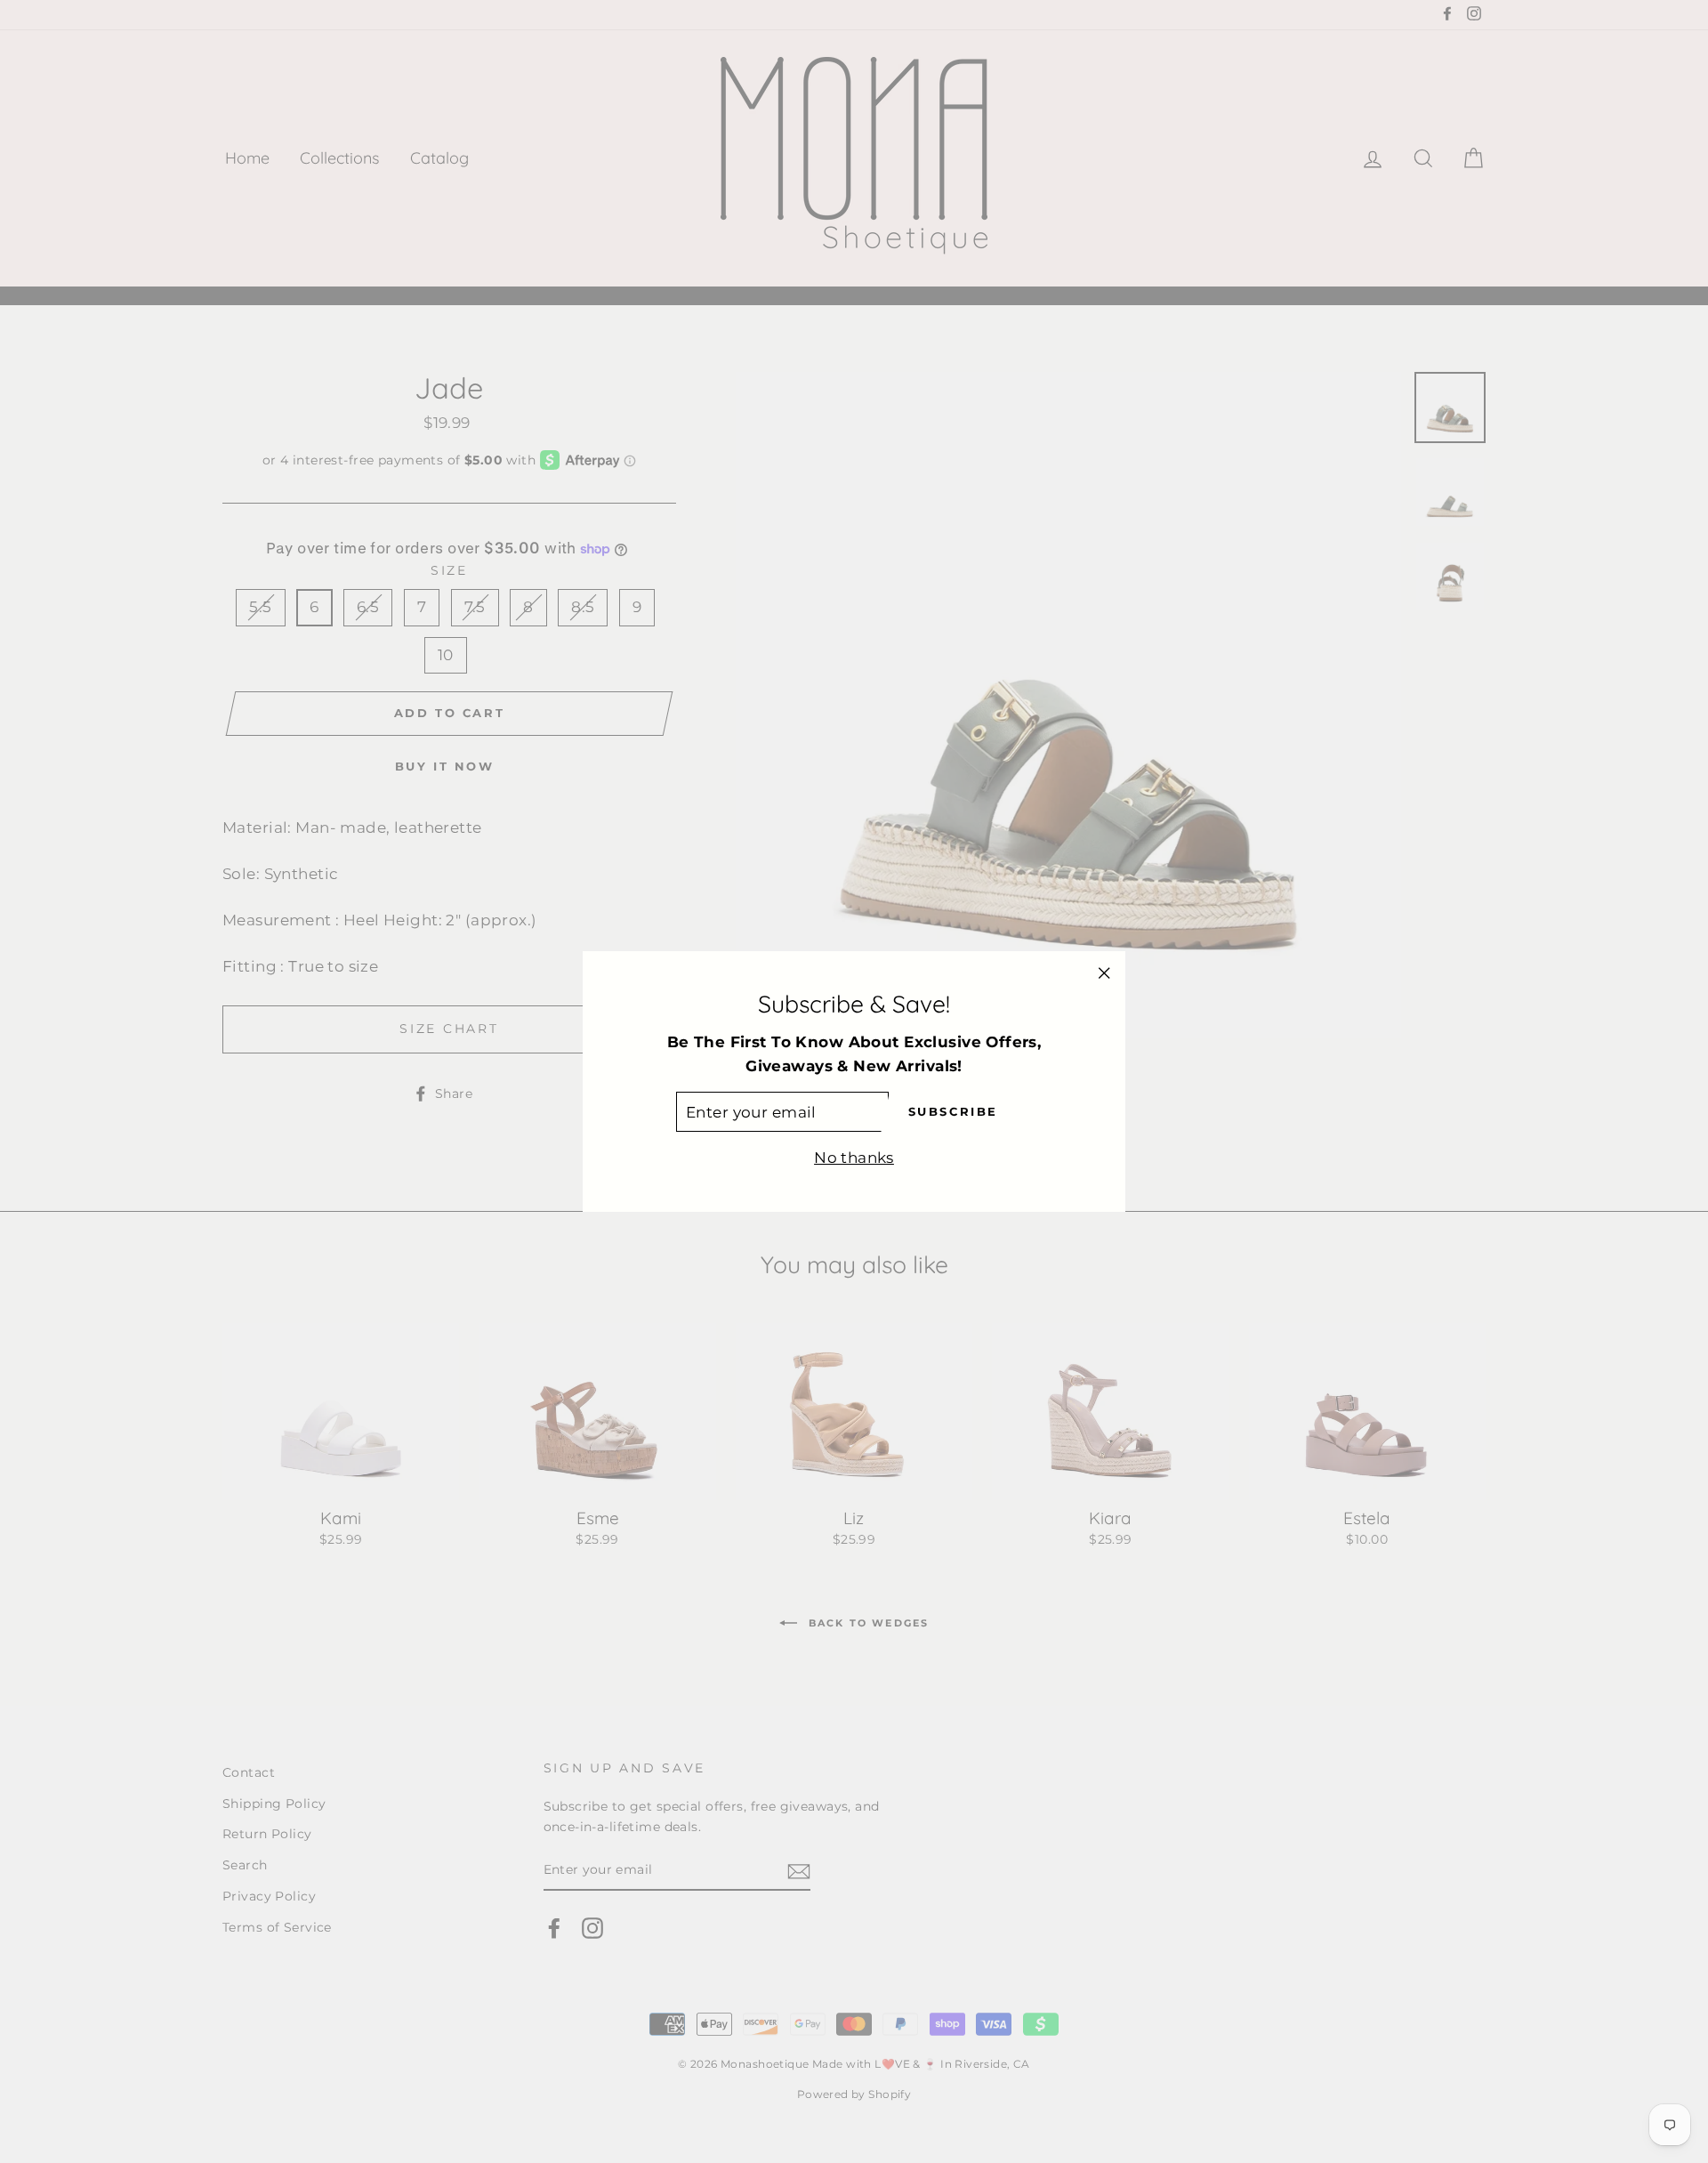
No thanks (854, 1158)
